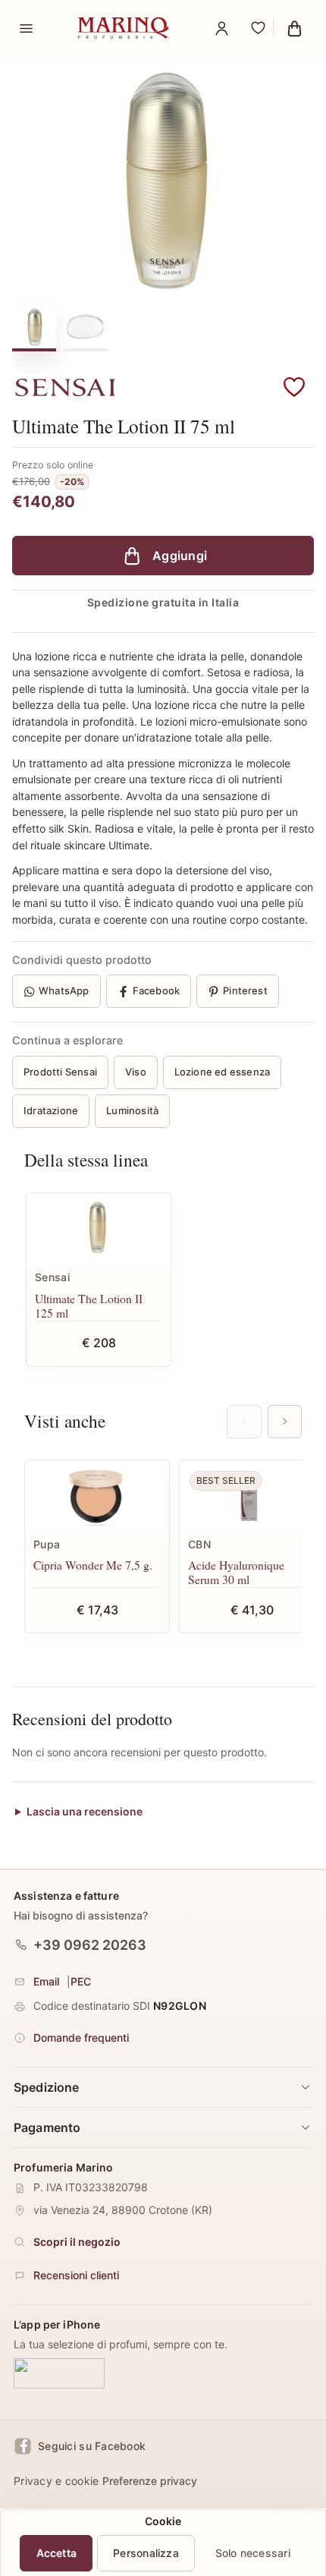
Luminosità (132, 1110)
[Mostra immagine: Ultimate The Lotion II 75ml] (86, 328)
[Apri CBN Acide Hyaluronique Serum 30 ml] (252, 1496)
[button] (294, 388)
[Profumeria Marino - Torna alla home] (124, 28)
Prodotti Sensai (60, 1072)
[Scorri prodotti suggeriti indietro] (244, 1422)
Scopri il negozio (77, 2242)
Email (46, 1981)
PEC (81, 1981)
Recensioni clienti (76, 2275)
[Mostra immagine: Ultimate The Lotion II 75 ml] (34, 328)
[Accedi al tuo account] (221, 28)
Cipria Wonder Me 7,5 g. (93, 1565)
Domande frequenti (81, 2037)
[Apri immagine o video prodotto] (163, 183)
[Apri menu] (26, 28)
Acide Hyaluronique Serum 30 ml (236, 1572)
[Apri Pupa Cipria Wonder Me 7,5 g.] (97, 1496)
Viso (136, 1072)
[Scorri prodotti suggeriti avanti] (285, 1422)
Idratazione (51, 1110)
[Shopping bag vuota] (294, 28)
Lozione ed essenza (223, 1072)
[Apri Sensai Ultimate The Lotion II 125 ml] (99, 1229)
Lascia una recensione (85, 1811)
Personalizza (146, 2553)
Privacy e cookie (56, 2481)
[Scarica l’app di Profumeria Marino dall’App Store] (59, 2374)
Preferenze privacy (150, 2481)
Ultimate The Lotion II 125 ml (89, 1306)
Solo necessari (253, 2553)
